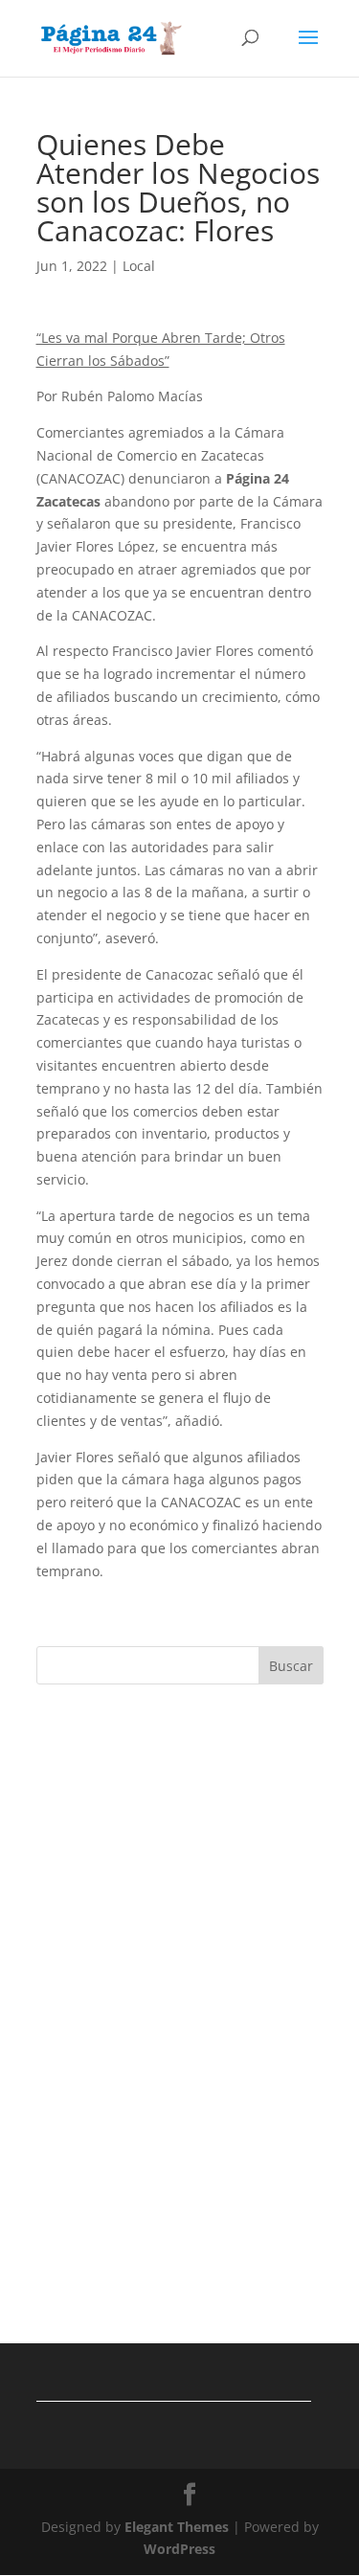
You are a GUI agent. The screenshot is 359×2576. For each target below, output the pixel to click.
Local (139, 266)
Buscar (291, 1666)
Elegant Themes (177, 2527)
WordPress (179, 2549)
